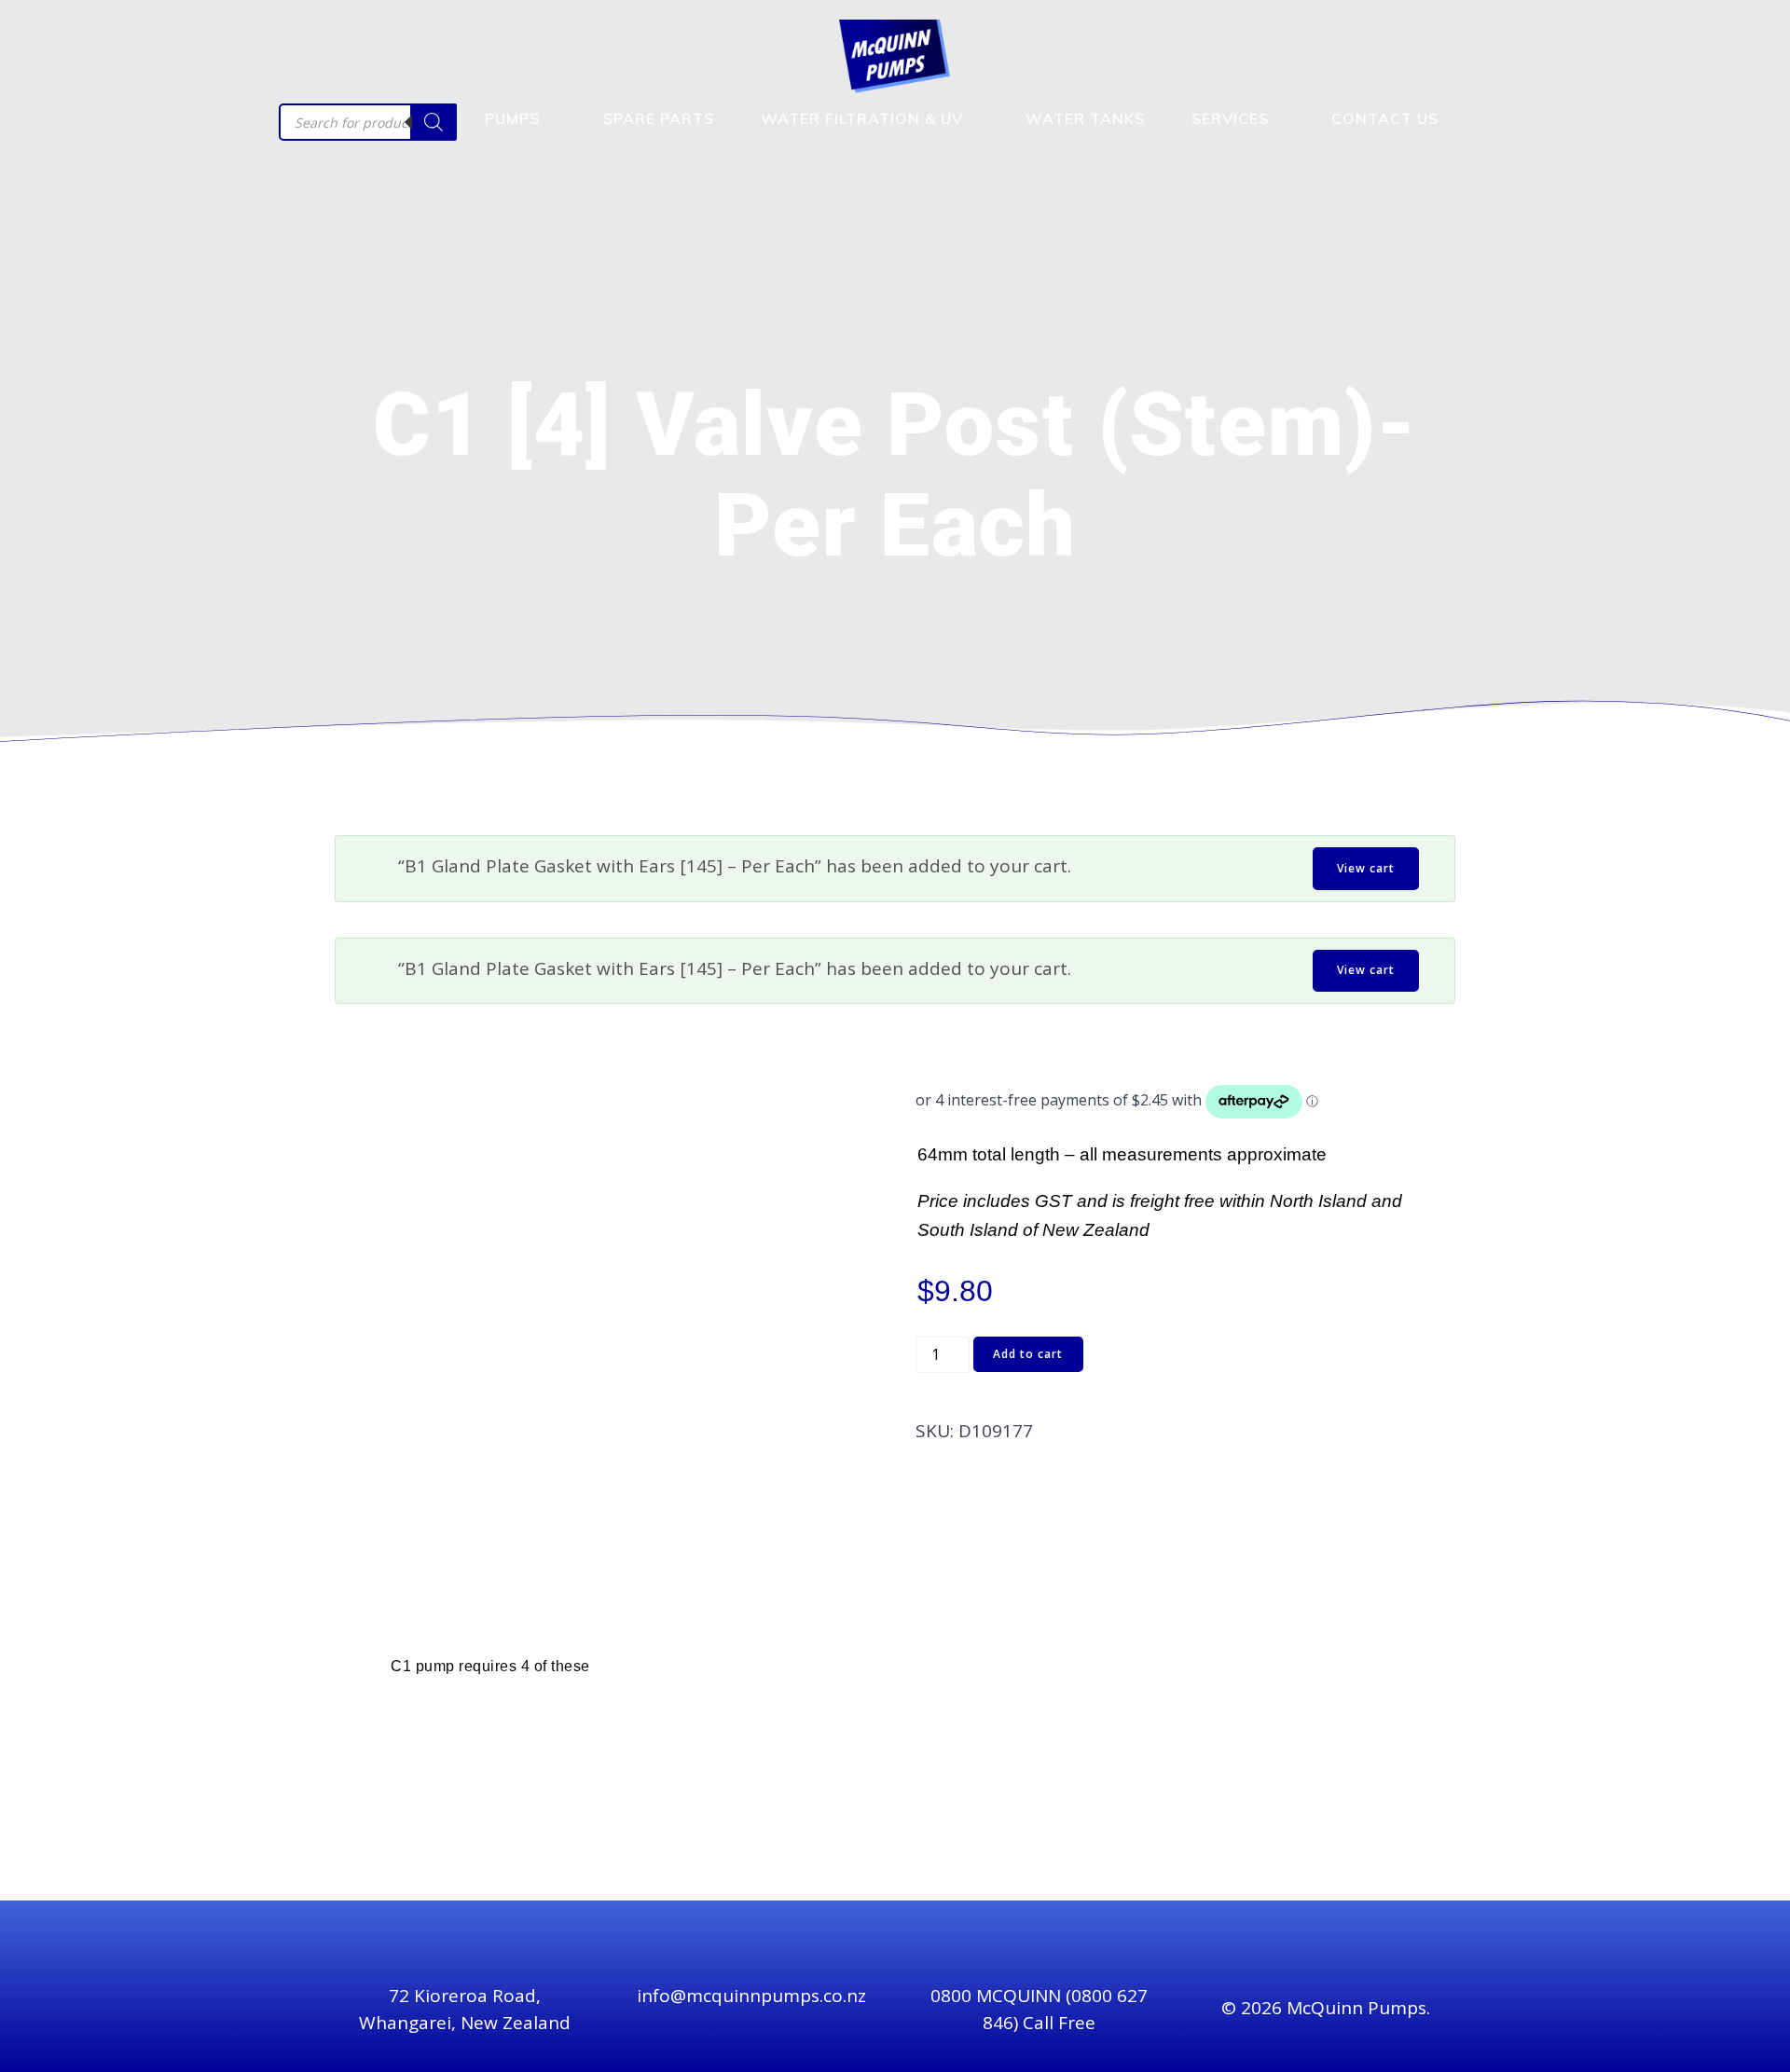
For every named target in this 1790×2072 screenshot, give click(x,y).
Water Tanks (1085, 118)
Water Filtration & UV (862, 118)
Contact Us (1385, 118)
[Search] (434, 122)
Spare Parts (659, 118)
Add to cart (1028, 1354)
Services (1230, 118)
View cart (1366, 868)
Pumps (512, 118)
